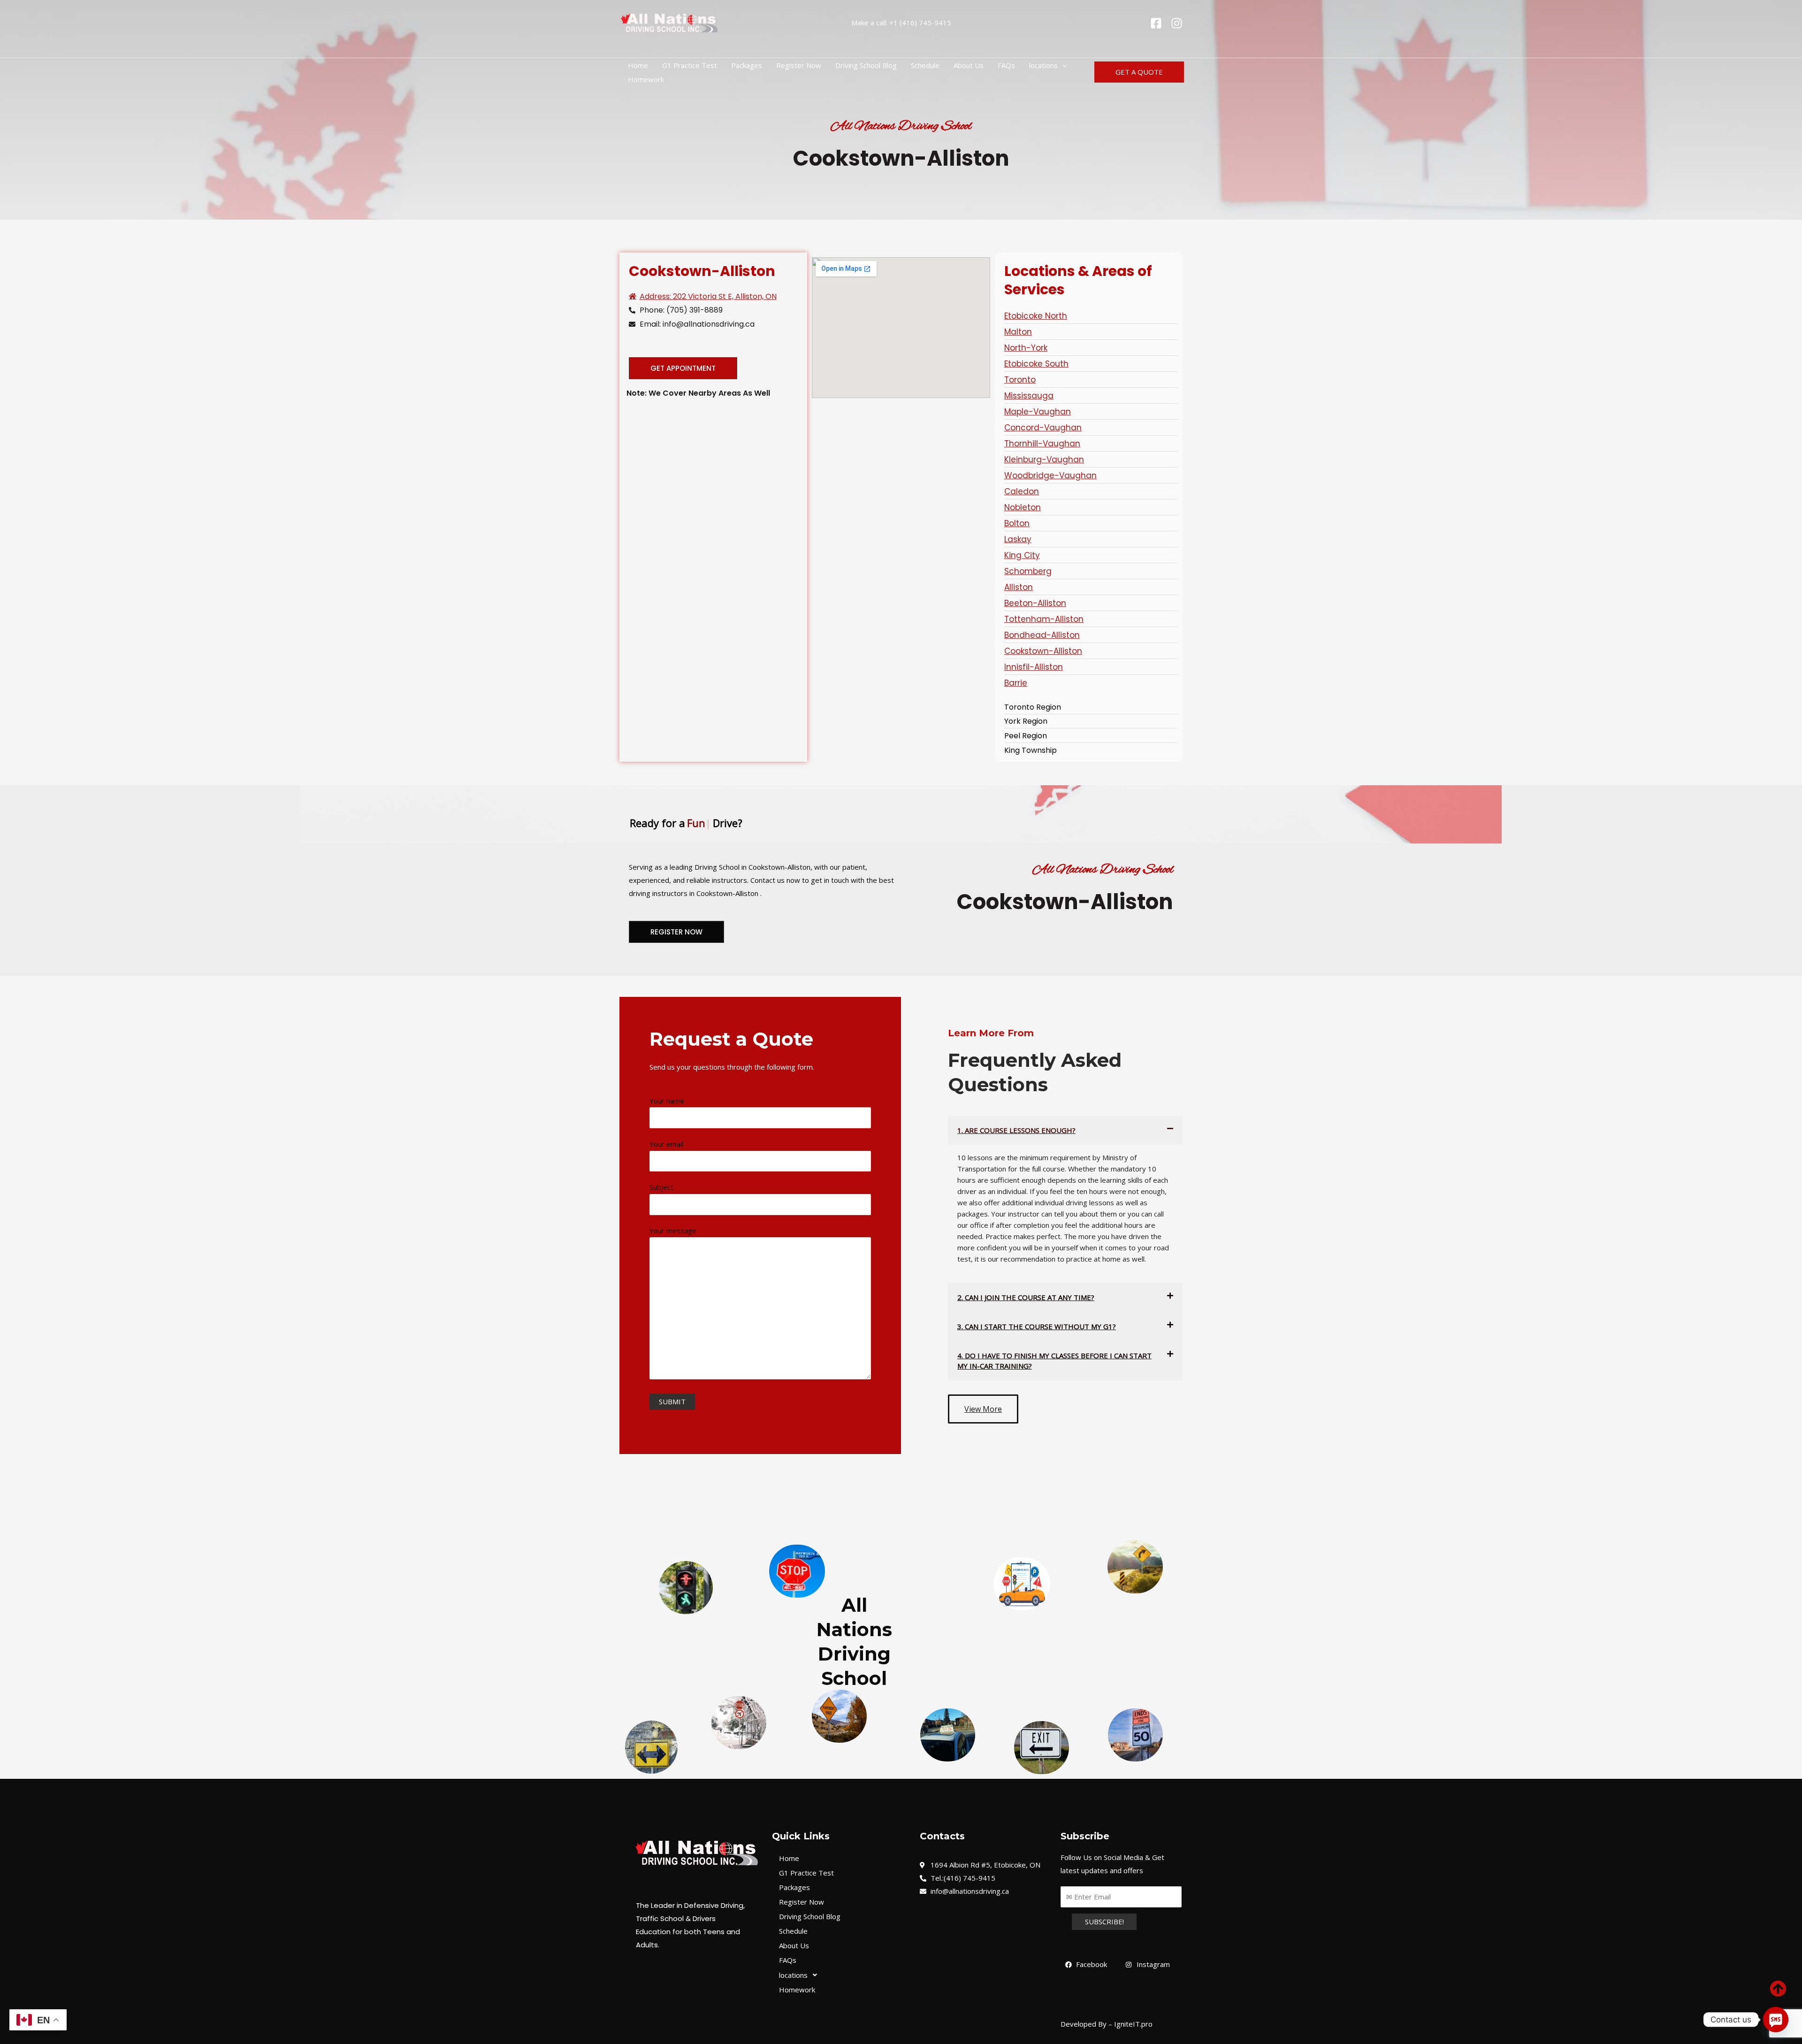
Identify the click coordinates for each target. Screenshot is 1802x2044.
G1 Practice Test (690, 65)
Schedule (925, 65)
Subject (661, 1187)
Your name (667, 1101)
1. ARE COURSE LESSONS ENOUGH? (1016, 1130)
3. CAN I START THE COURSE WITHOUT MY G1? (1037, 1326)
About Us (969, 65)
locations (1043, 65)
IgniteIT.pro (1132, 2024)
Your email (666, 1144)
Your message (673, 1231)
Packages (747, 65)
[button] (1062, 65)
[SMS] (1776, 2020)
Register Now (799, 65)
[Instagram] (1177, 23)
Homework (646, 79)
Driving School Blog (866, 65)
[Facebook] (1156, 23)
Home (638, 65)
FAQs (1006, 65)
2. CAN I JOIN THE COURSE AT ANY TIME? (1026, 1297)
